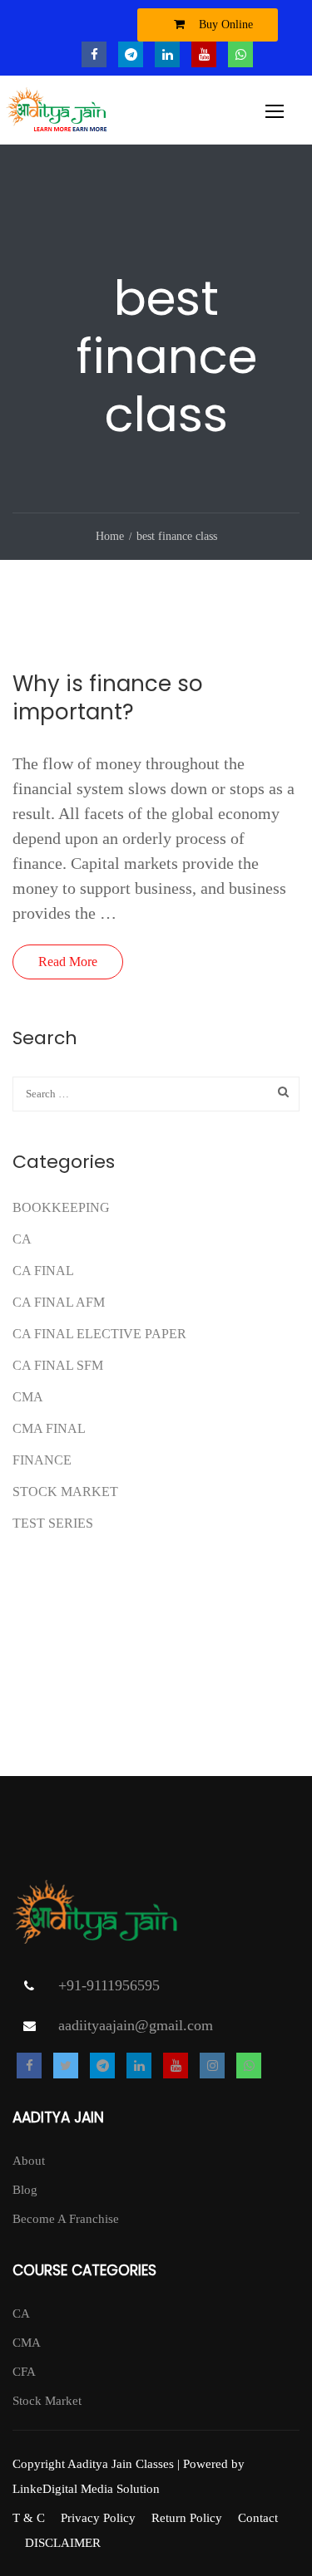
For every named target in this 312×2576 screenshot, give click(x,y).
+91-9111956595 (109, 1985)
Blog (25, 2190)
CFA (24, 2372)
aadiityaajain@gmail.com (136, 2025)
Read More (68, 962)
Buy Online (224, 25)
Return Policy (187, 2518)
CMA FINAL (49, 1428)
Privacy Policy (98, 2518)
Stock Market (65, 1492)
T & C (29, 2518)
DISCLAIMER (63, 2543)
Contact (258, 2518)
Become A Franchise (66, 2219)
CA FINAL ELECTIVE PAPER (99, 1334)
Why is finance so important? (108, 698)
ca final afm (59, 1302)
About (29, 2161)
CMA (28, 1397)
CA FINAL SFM (58, 1365)
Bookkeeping (61, 1207)
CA (22, 1239)
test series (53, 1523)
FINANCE (42, 1460)
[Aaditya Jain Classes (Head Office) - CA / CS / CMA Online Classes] (59, 114)
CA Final (43, 1271)
